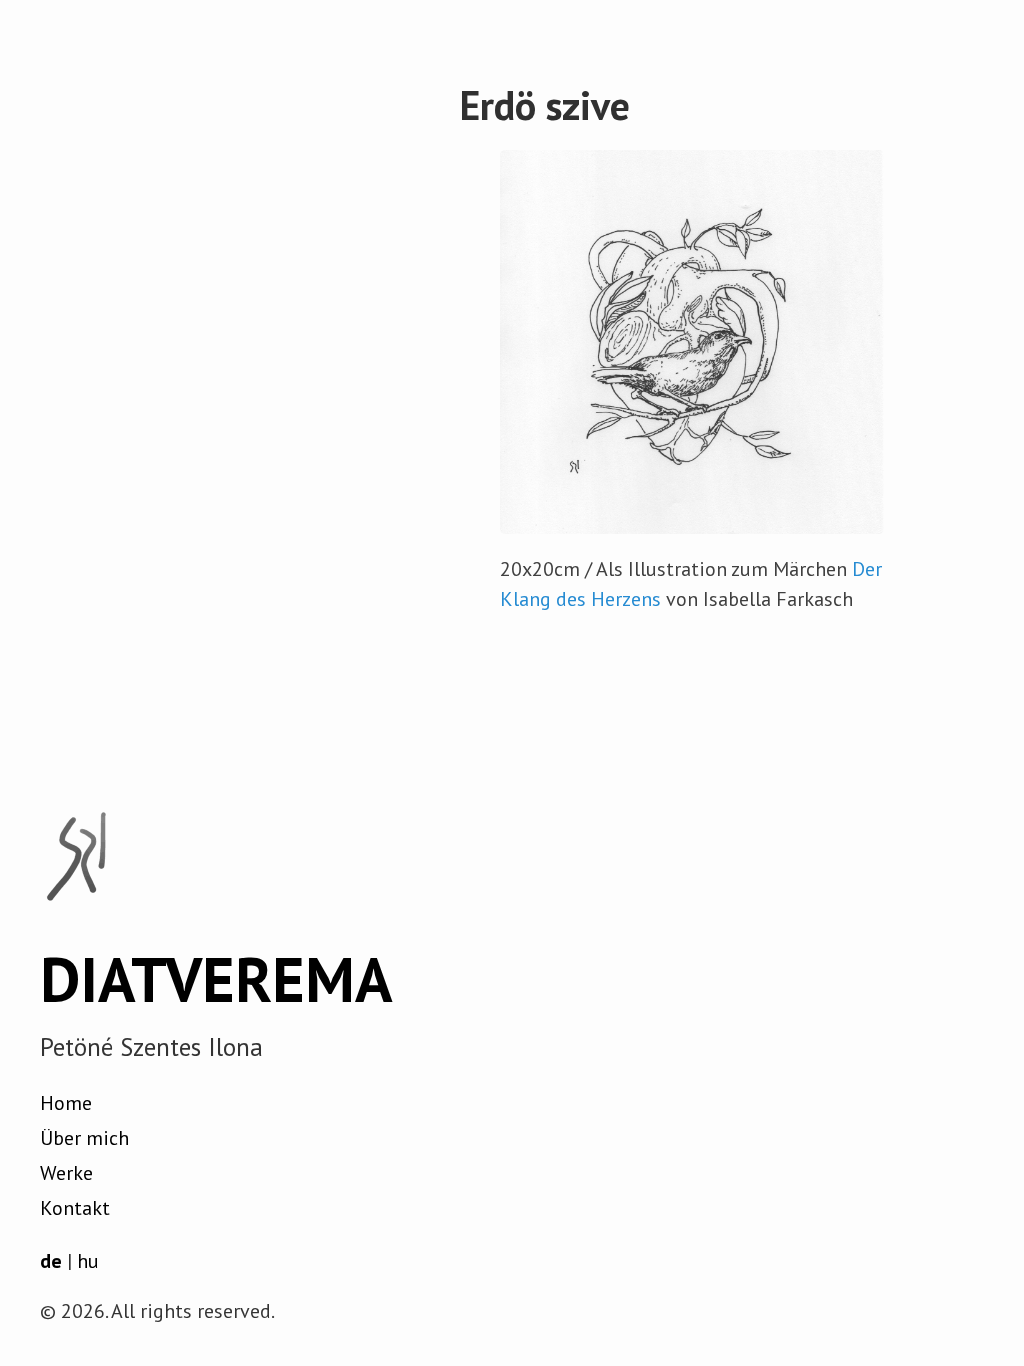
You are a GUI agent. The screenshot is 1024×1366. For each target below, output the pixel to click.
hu (88, 1261)
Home (66, 1103)
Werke (66, 1173)
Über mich (84, 1138)
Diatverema (216, 979)
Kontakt (75, 1208)
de (51, 1261)
